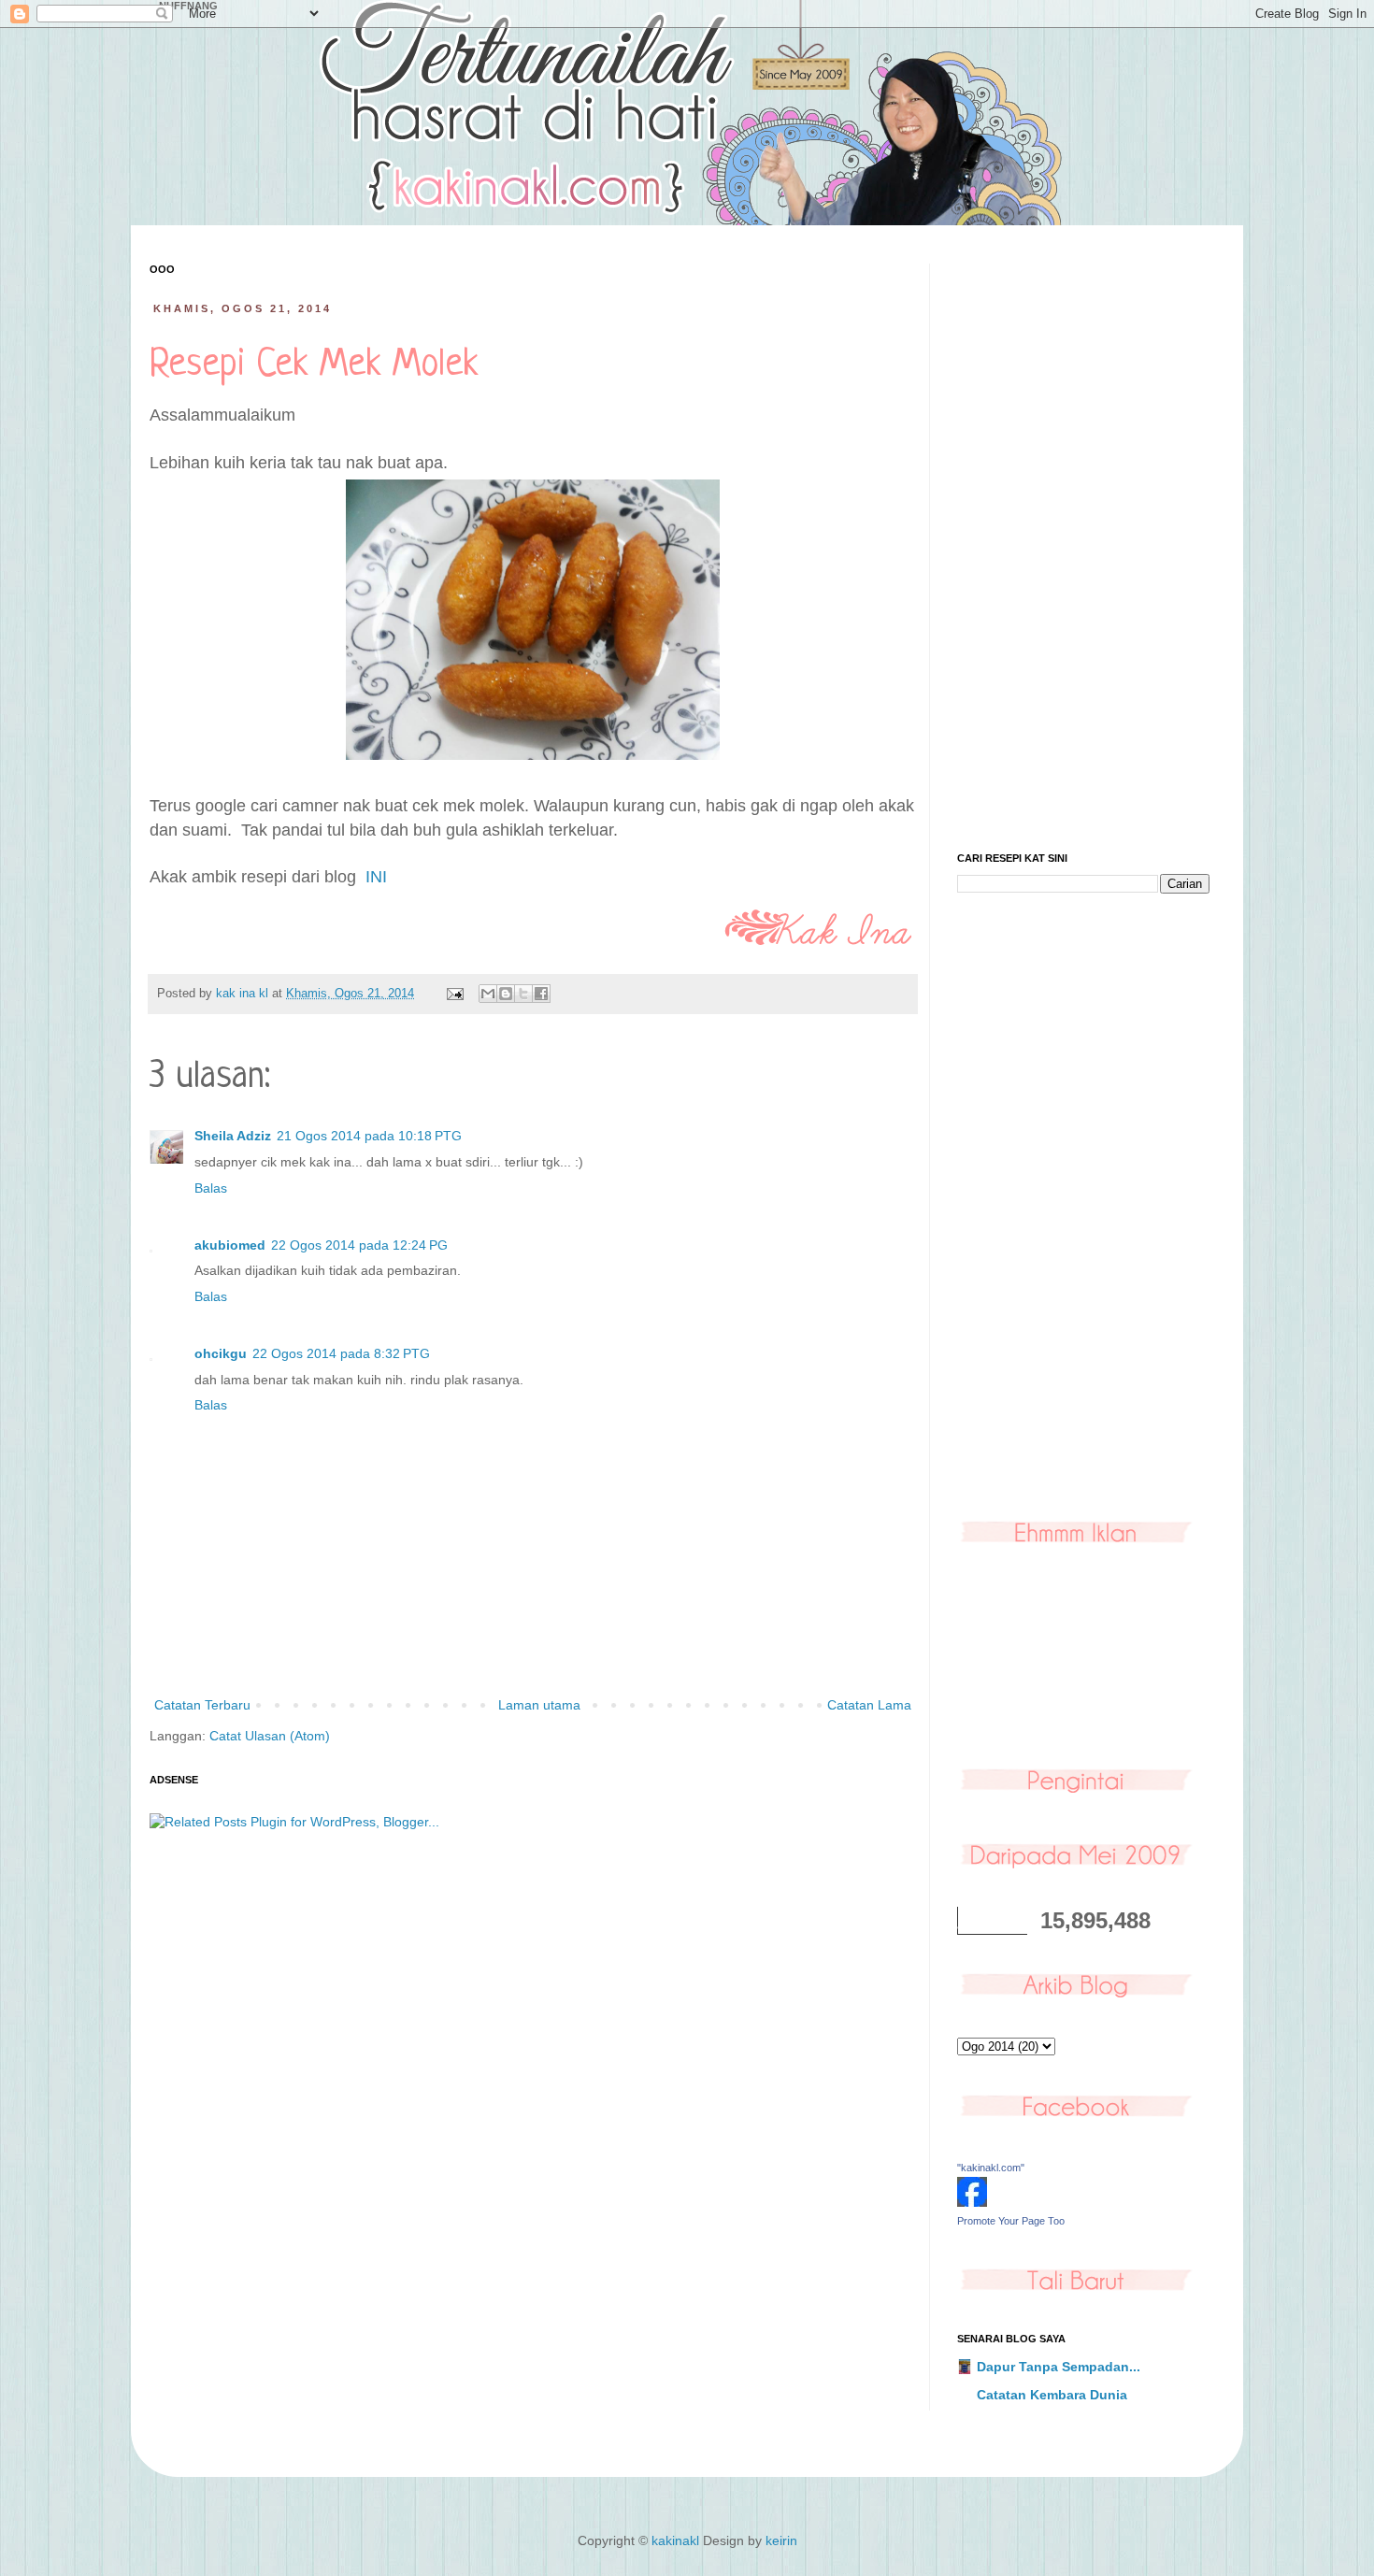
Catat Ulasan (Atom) (270, 1736)
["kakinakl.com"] (972, 2202)
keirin (781, 2540)
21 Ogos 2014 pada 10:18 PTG (369, 1136)
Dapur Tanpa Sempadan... (1059, 2367)
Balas (211, 1188)
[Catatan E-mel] (454, 994)
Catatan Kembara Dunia (1052, 2395)
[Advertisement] (1083, 544)
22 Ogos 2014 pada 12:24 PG (359, 1245)
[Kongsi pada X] (523, 994)
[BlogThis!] (506, 994)
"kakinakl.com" (991, 2168)
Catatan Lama (869, 1705)
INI (376, 877)
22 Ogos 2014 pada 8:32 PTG (341, 1353)
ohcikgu (221, 1353)
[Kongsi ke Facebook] (541, 994)
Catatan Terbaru (202, 1705)
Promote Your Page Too (1011, 2221)
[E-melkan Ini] (488, 994)
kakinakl (675, 2540)
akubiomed (230, 1245)
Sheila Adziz (233, 1136)
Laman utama (539, 1705)
